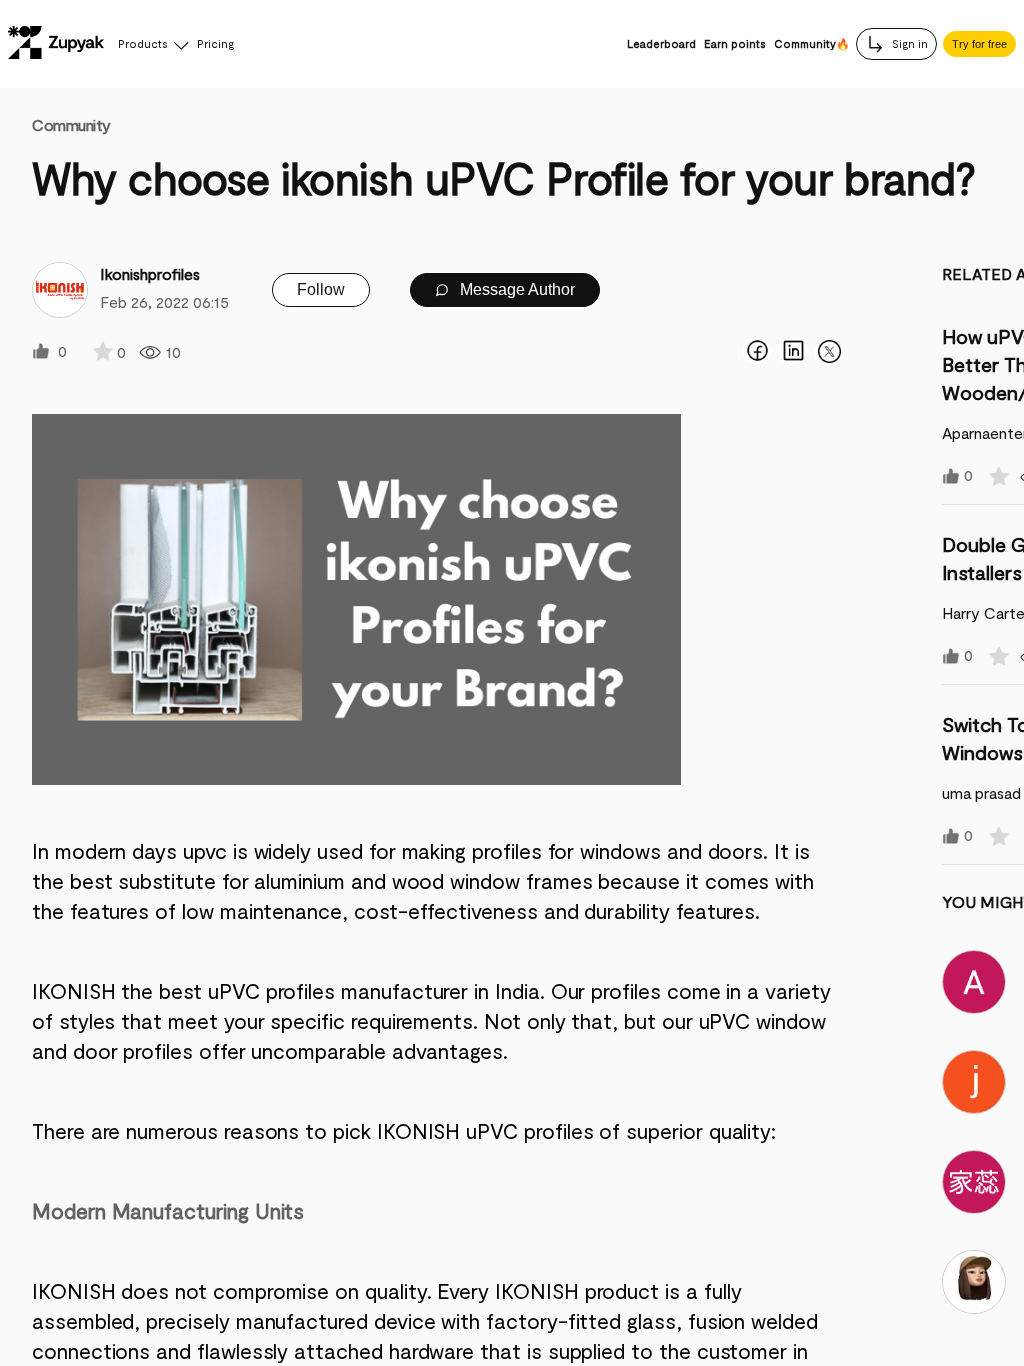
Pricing (215, 43)
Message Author (515, 289)
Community (71, 124)
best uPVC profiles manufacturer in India (349, 990)
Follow (321, 289)
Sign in (908, 43)
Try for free (979, 44)
